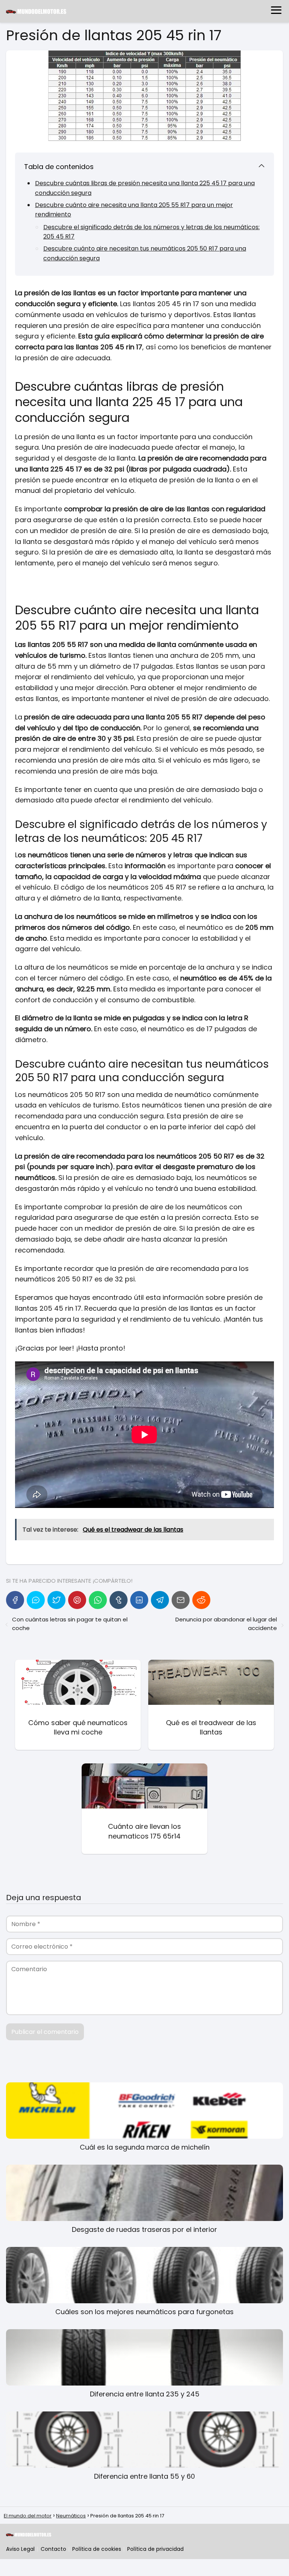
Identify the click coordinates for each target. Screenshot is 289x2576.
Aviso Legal (20, 2549)
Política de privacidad (155, 2549)
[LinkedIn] (139, 1600)
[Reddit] (201, 1600)
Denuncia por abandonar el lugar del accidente (226, 1624)
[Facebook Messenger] (36, 1600)
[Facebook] (15, 1600)
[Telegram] (160, 1600)
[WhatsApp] (98, 1600)
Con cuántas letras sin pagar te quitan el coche (70, 1624)
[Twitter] (56, 1600)
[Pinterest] (77, 1600)
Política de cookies (97, 2549)
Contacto (53, 2549)
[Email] (181, 1600)
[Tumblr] (119, 1600)
